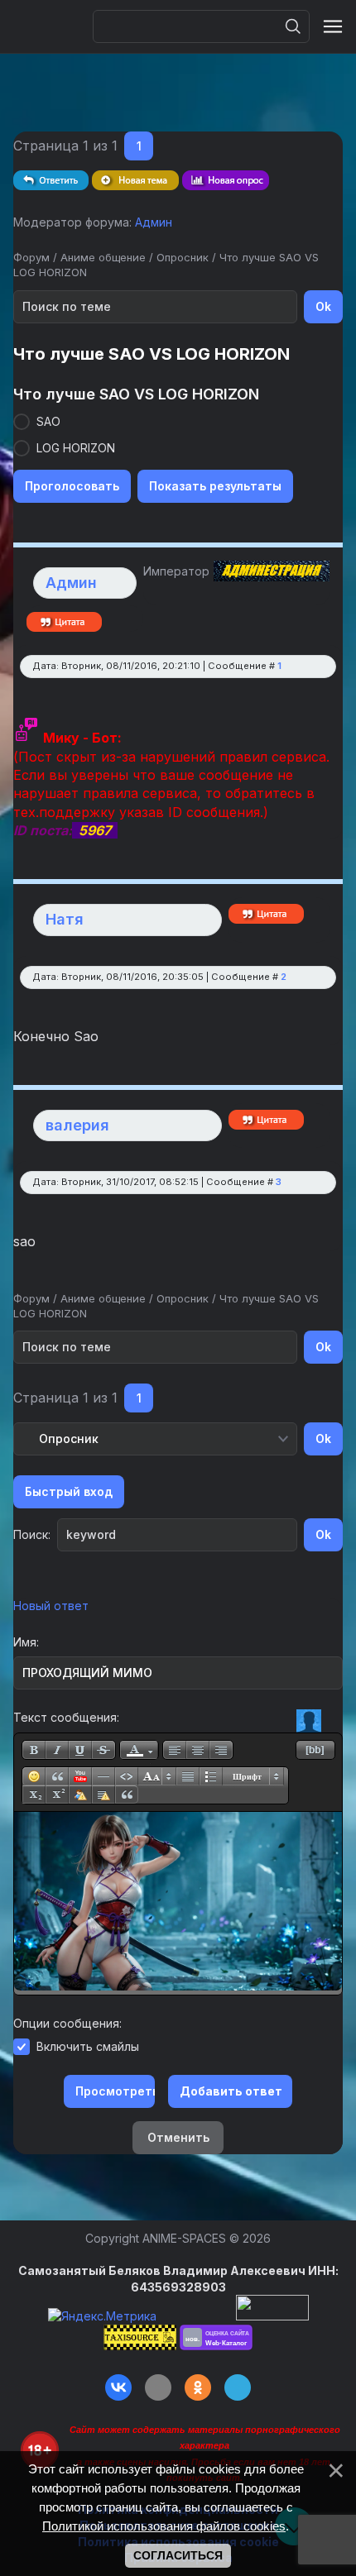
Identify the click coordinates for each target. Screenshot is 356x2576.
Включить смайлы (88, 2046)
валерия (77, 1125)
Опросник (183, 257)
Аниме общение (103, 257)
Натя (65, 919)
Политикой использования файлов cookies (164, 2526)
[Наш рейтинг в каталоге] (216, 2337)
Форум (31, 257)
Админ (154, 222)
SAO (48, 421)
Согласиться (178, 2555)
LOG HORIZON (76, 448)
